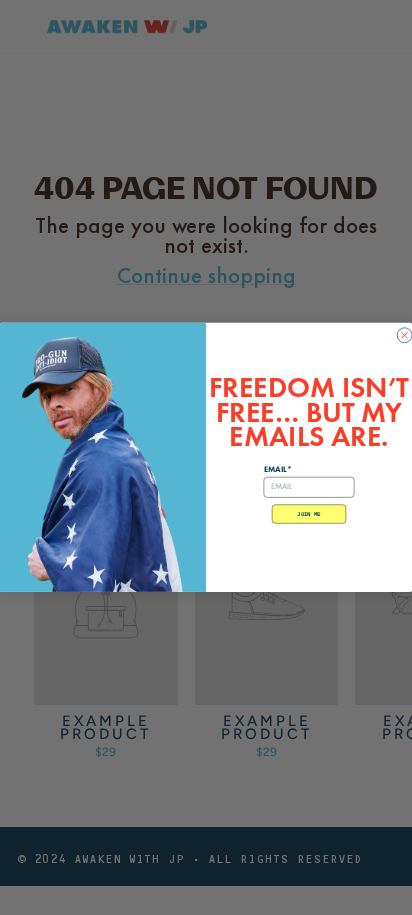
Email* (278, 470)
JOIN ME (308, 514)
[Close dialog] (404, 335)
